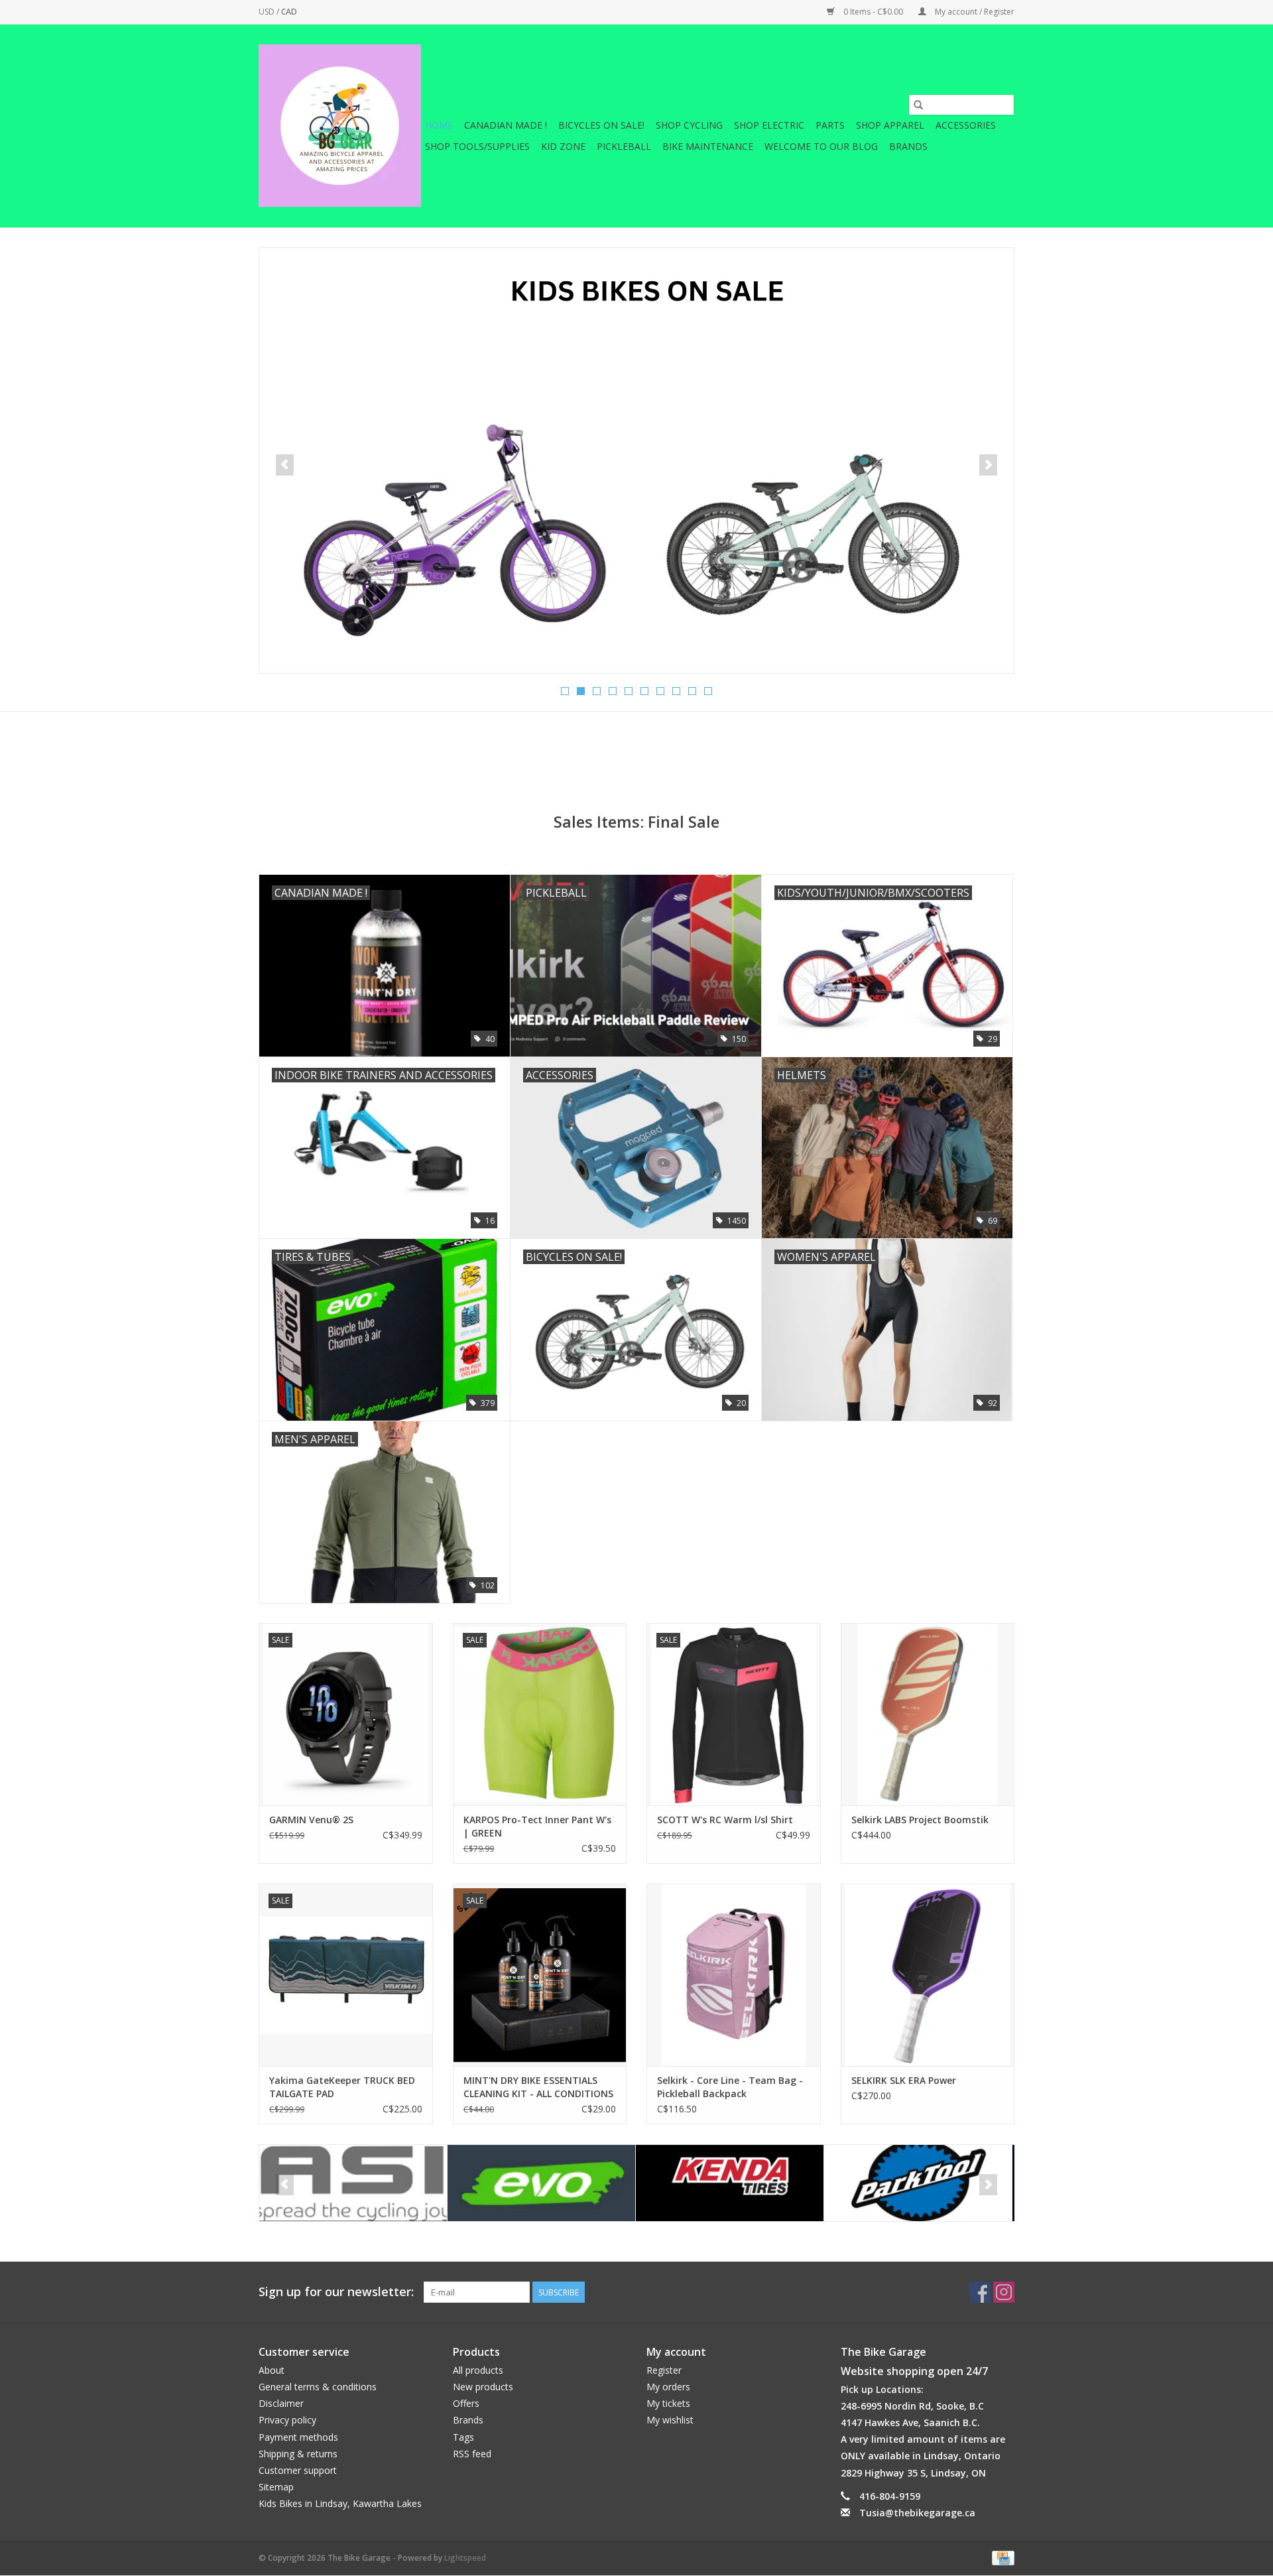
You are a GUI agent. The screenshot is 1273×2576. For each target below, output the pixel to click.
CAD (289, 12)
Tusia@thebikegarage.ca (917, 2513)
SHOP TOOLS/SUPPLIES (477, 146)
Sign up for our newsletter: (336, 2292)
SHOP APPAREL (890, 125)
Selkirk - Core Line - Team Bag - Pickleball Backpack (730, 2087)
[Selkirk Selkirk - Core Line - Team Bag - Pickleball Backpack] (734, 1975)
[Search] (918, 105)
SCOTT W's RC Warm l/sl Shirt (725, 1820)
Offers (466, 2403)
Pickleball (624, 146)
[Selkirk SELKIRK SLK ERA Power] (928, 1975)
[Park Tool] (730, 2183)
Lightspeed (465, 2558)
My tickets (668, 2403)
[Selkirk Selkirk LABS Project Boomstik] (928, 1714)
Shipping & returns (298, 2454)
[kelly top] (636, 461)
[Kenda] (541, 2183)
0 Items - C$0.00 (873, 12)
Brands (908, 146)
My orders (668, 2387)
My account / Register (974, 12)
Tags (463, 2437)
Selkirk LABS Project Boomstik (920, 1820)
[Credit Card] (1001, 2557)
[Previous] (285, 465)
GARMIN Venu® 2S (311, 1820)
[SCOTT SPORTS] (918, 2183)
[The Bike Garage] (340, 126)
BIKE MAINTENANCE (708, 146)
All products (478, 2370)
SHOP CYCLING (689, 125)
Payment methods (298, 2437)
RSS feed (472, 2454)
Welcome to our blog (821, 146)
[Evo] (353, 2183)
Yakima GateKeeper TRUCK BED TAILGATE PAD (342, 2087)
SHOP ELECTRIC (769, 125)
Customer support (298, 2470)
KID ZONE (563, 146)
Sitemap (276, 2487)
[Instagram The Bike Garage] (1004, 2292)
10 (708, 691)
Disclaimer (281, 2403)
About (272, 2370)
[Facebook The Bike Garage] (980, 2292)
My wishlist (670, 2420)
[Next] (988, 465)
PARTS (830, 125)
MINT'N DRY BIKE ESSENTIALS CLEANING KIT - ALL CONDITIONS (538, 2087)
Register (664, 2370)
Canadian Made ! (506, 125)
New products (483, 2387)
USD (268, 12)
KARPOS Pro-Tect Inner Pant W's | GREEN (537, 1826)
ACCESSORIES (966, 125)
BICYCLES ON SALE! (601, 125)
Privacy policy (287, 2420)
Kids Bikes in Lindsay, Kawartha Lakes (340, 2503)
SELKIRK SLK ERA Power (904, 2080)
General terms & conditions (318, 2387)
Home (439, 125)
